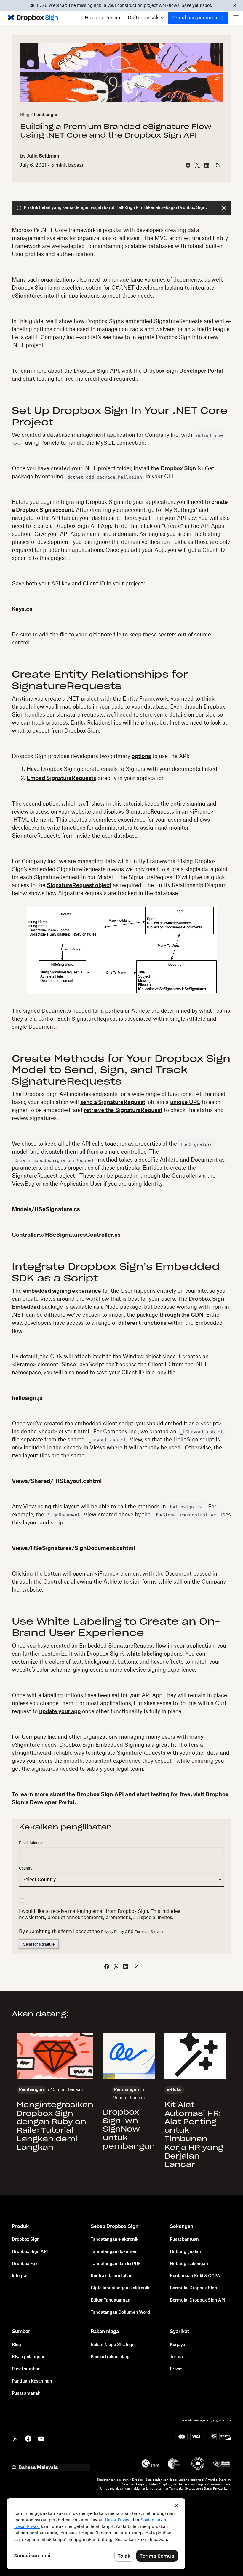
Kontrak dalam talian (112, 2276)
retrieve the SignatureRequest (123, 1110)
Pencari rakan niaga (111, 2357)
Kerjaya (178, 2345)
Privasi (177, 2369)
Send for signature (39, 1944)
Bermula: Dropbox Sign (194, 2288)
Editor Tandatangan (111, 2300)
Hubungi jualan (185, 2252)
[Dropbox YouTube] (41, 2438)
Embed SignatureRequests (61, 778)
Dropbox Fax (25, 2264)
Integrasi (21, 2276)
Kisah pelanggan (29, 2357)
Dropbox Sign (178, 468)
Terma (176, 2357)
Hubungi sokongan (189, 2264)
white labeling (144, 1654)
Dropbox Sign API (30, 2252)
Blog (25, 115)
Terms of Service (149, 1932)
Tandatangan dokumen (114, 2252)
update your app (60, 1711)
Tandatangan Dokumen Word (120, 2313)
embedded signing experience (62, 1291)
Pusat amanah (26, 2394)
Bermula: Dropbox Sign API (198, 2300)
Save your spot (196, 6)
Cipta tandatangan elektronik (120, 2288)
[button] (146, 18)
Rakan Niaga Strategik (113, 2345)
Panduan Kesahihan (32, 2381)
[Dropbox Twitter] (15, 2438)
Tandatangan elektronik (115, 2240)
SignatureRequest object (79, 885)
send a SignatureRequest (113, 1102)
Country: (26, 1868)
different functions (142, 1323)
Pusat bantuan (184, 2240)
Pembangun (46, 115)
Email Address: (32, 1843)
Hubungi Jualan (103, 18)
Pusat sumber (26, 2369)
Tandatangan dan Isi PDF (116, 2264)
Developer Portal (201, 371)
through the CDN (181, 1315)
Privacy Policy (112, 1932)
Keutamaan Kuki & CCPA (195, 2276)
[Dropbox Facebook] (28, 2438)
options (141, 756)
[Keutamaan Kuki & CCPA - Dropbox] (96, 2534)
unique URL (185, 1102)
